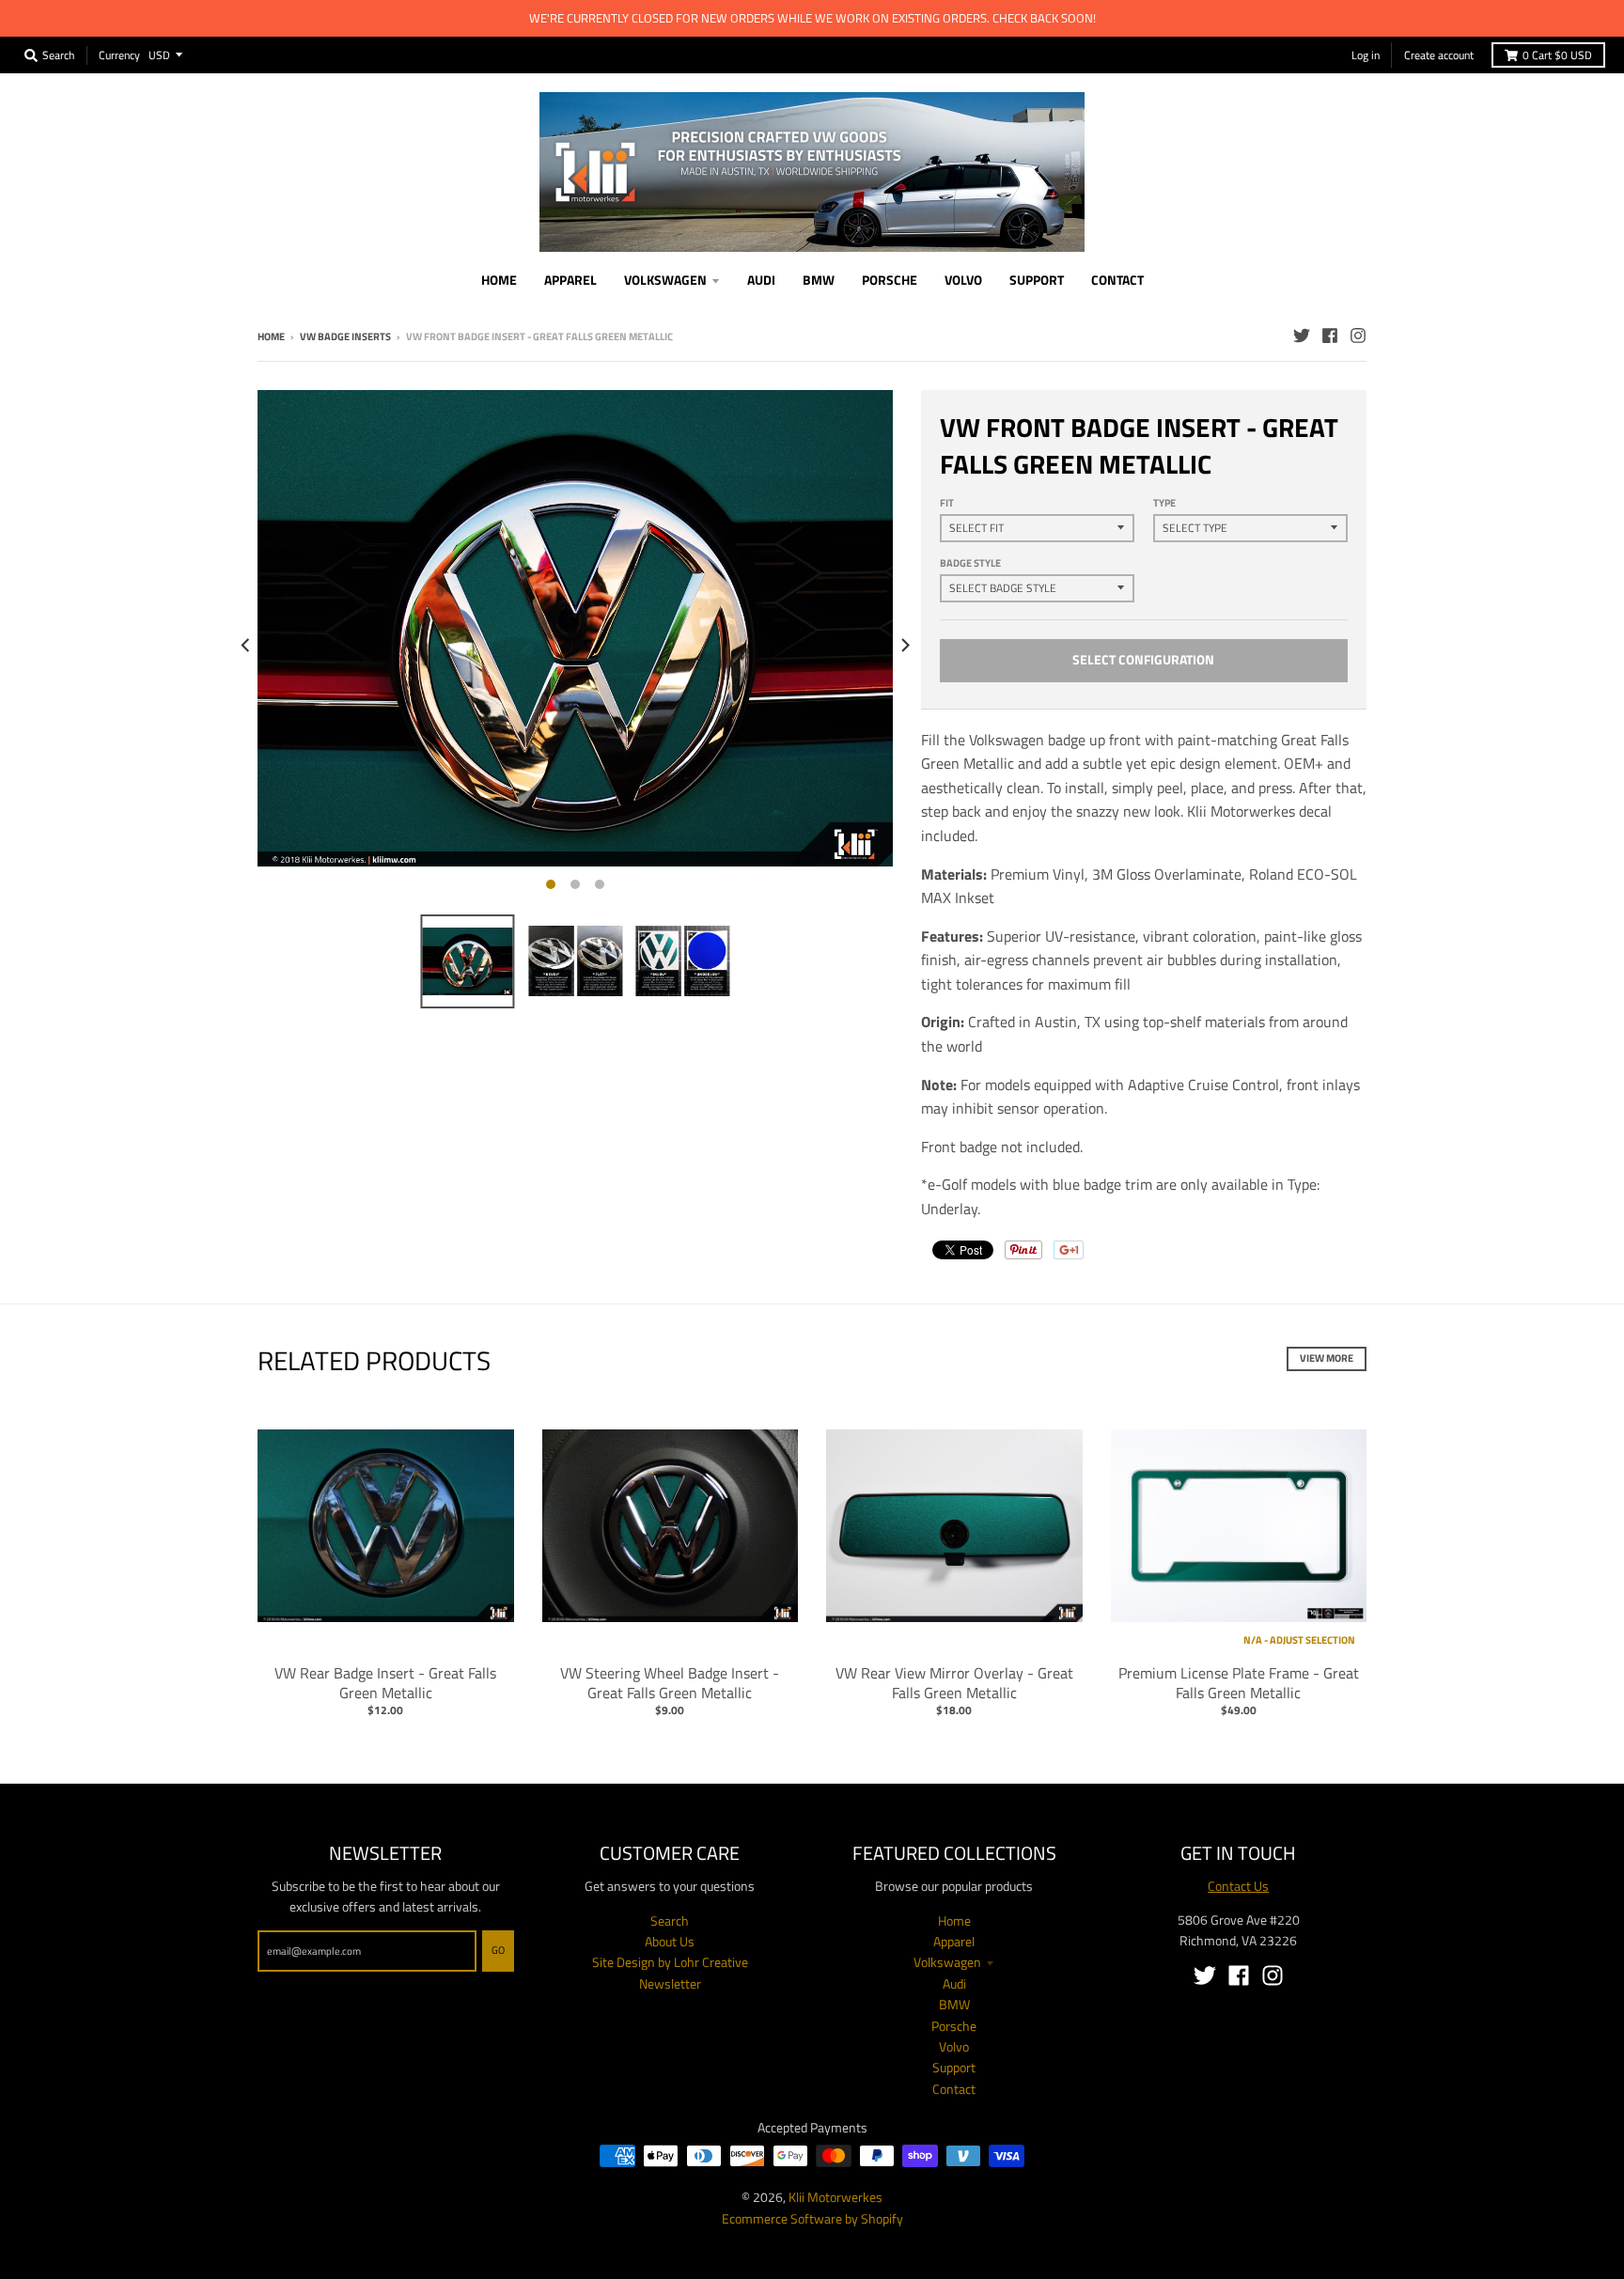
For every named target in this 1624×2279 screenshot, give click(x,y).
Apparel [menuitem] (570, 280)
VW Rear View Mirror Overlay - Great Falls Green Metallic (954, 1683)
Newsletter (670, 1983)
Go (498, 1950)
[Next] (904, 645)
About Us (670, 1941)
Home (271, 336)
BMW (954, 2004)
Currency (119, 54)
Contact (954, 2089)
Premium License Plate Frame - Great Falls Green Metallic (1239, 1683)
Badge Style (970, 563)
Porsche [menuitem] (890, 280)
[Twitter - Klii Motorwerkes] (1302, 336)
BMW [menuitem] (819, 280)
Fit (947, 503)
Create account (1439, 55)
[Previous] (246, 645)
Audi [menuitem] (761, 280)
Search (670, 1920)
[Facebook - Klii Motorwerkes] (1330, 336)
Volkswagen (947, 1962)
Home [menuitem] (499, 280)
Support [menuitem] (1037, 280)
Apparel (954, 1941)
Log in (1366, 55)
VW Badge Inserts (345, 336)
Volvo (954, 2046)
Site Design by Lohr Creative (670, 1962)
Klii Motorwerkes (835, 2197)
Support (954, 2067)
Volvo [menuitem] (963, 280)
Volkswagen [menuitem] (665, 280)
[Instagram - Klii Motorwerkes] (1358, 336)
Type (1164, 503)
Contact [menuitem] (1117, 280)
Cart (1557, 55)
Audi (954, 1983)
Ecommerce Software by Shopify (812, 2218)
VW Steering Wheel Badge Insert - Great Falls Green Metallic (670, 1683)
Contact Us (1238, 1886)
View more (1327, 1358)
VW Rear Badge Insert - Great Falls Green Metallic (385, 1683)
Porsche (954, 2026)
